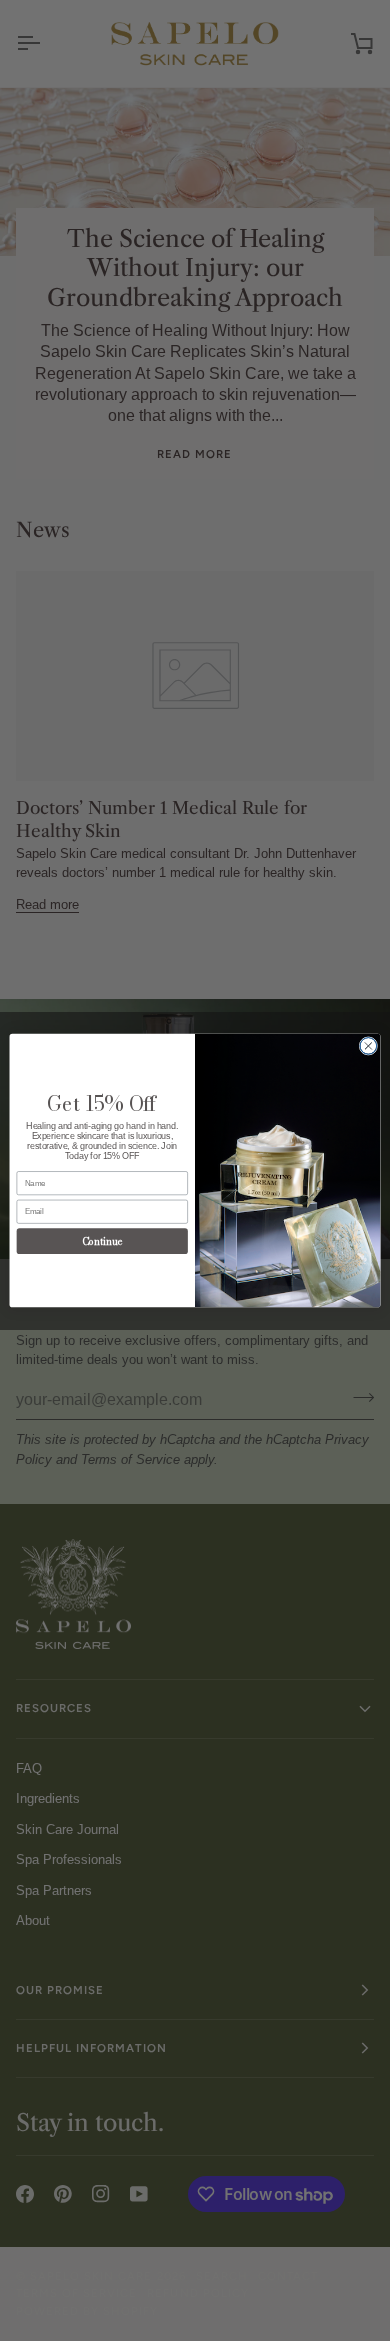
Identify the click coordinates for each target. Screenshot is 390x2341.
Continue (102, 1240)
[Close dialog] (368, 1046)
